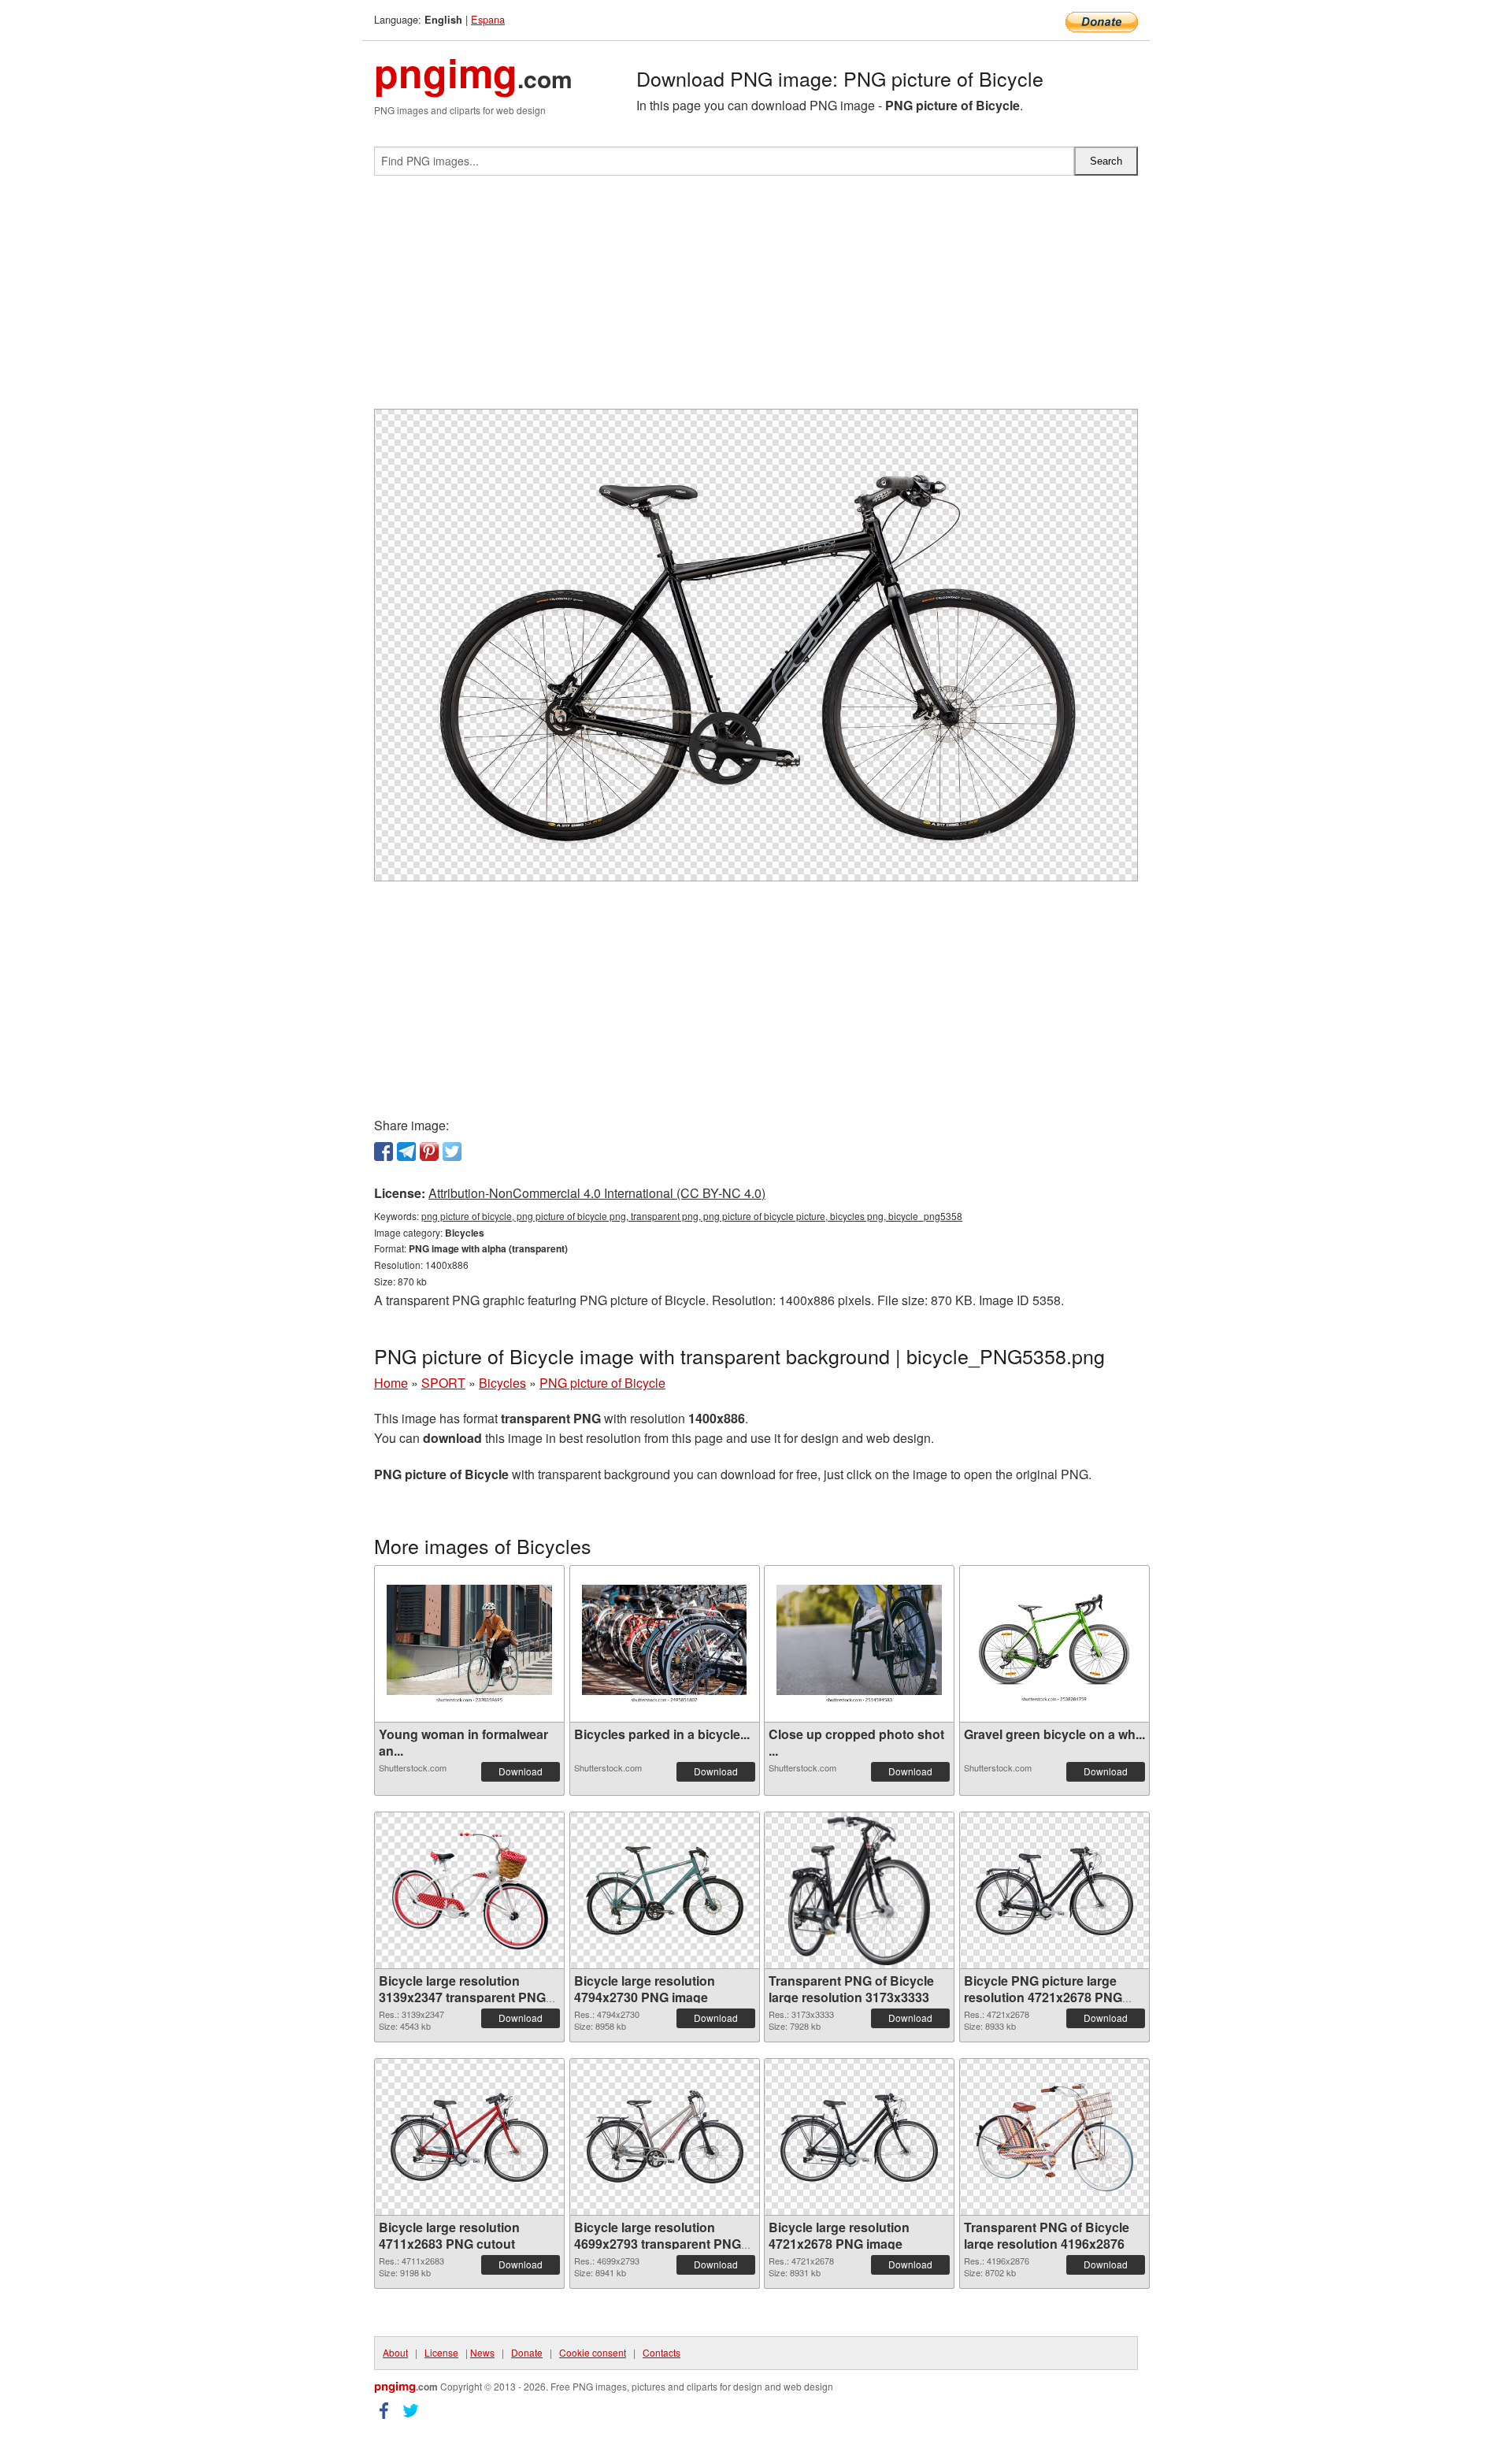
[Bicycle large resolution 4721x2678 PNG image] (859, 2137)
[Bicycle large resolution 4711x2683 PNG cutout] (469, 2137)
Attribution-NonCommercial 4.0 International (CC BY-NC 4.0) (597, 1193)
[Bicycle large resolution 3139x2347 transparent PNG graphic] (469, 1891)
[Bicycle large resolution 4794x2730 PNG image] (665, 1891)
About (395, 2352)
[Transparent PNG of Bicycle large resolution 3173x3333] (860, 1890)
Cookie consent (593, 2352)
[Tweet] (452, 1152)
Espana (488, 19)
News (482, 2352)
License (441, 2352)
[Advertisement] (756, 299)
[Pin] (429, 1152)
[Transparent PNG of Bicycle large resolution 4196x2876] (1054, 2137)
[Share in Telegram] (406, 1152)
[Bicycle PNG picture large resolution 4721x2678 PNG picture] (1054, 1891)
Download (521, 1771)
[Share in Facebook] (384, 1152)
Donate (527, 2352)
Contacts (661, 2352)
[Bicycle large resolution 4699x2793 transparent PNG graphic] (665, 2137)
